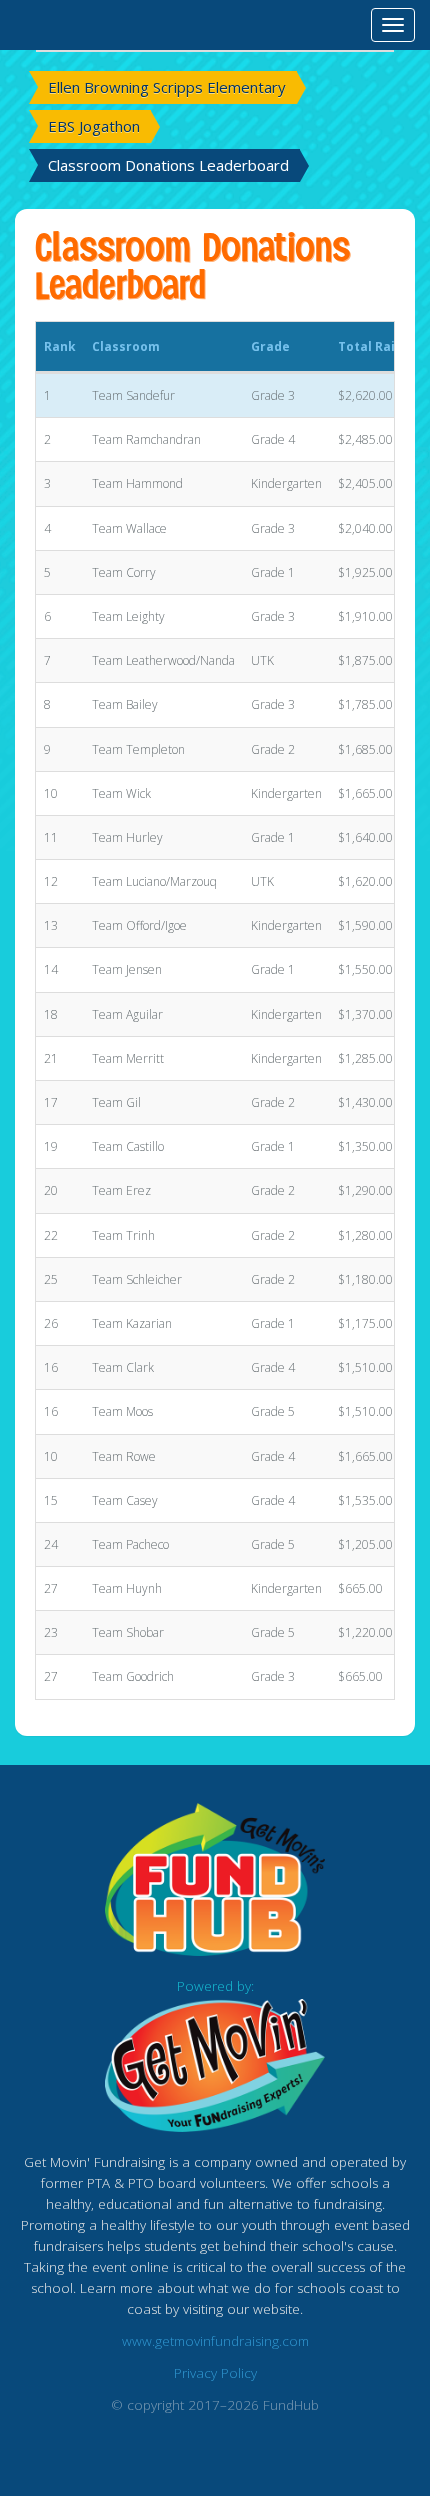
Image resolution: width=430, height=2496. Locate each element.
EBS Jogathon (94, 126)
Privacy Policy (215, 2373)
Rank (60, 346)
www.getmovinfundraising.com (215, 2341)
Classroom (126, 346)
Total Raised (378, 346)
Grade (270, 346)
